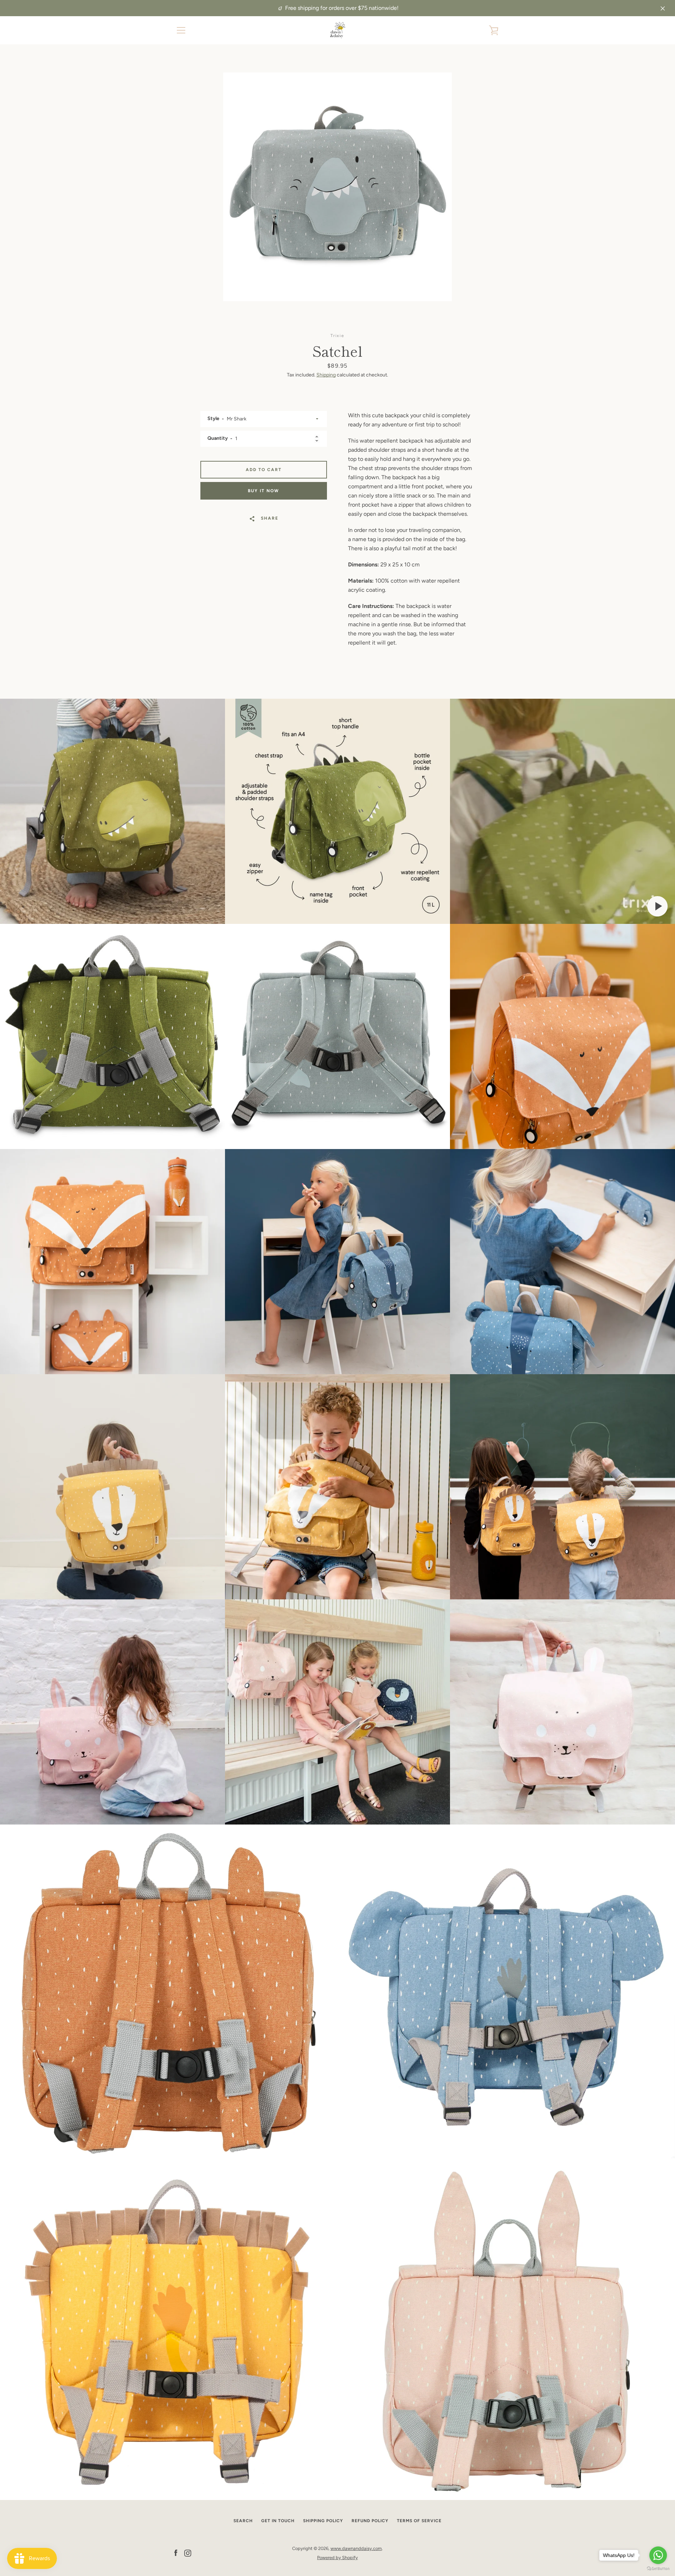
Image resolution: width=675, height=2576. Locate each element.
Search (243, 2521)
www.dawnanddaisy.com (356, 2548)
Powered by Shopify (337, 2558)
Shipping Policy (323, 2521)
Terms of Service (419, 2521)
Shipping (326, 375)
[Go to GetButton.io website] (658, 2569)
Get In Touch (278, 2521)
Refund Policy (370, 2521)
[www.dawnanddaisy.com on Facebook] (176, 2553)
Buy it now (263, 491)
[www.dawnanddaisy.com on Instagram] (188, 2553)
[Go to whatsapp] (658, 2555)
